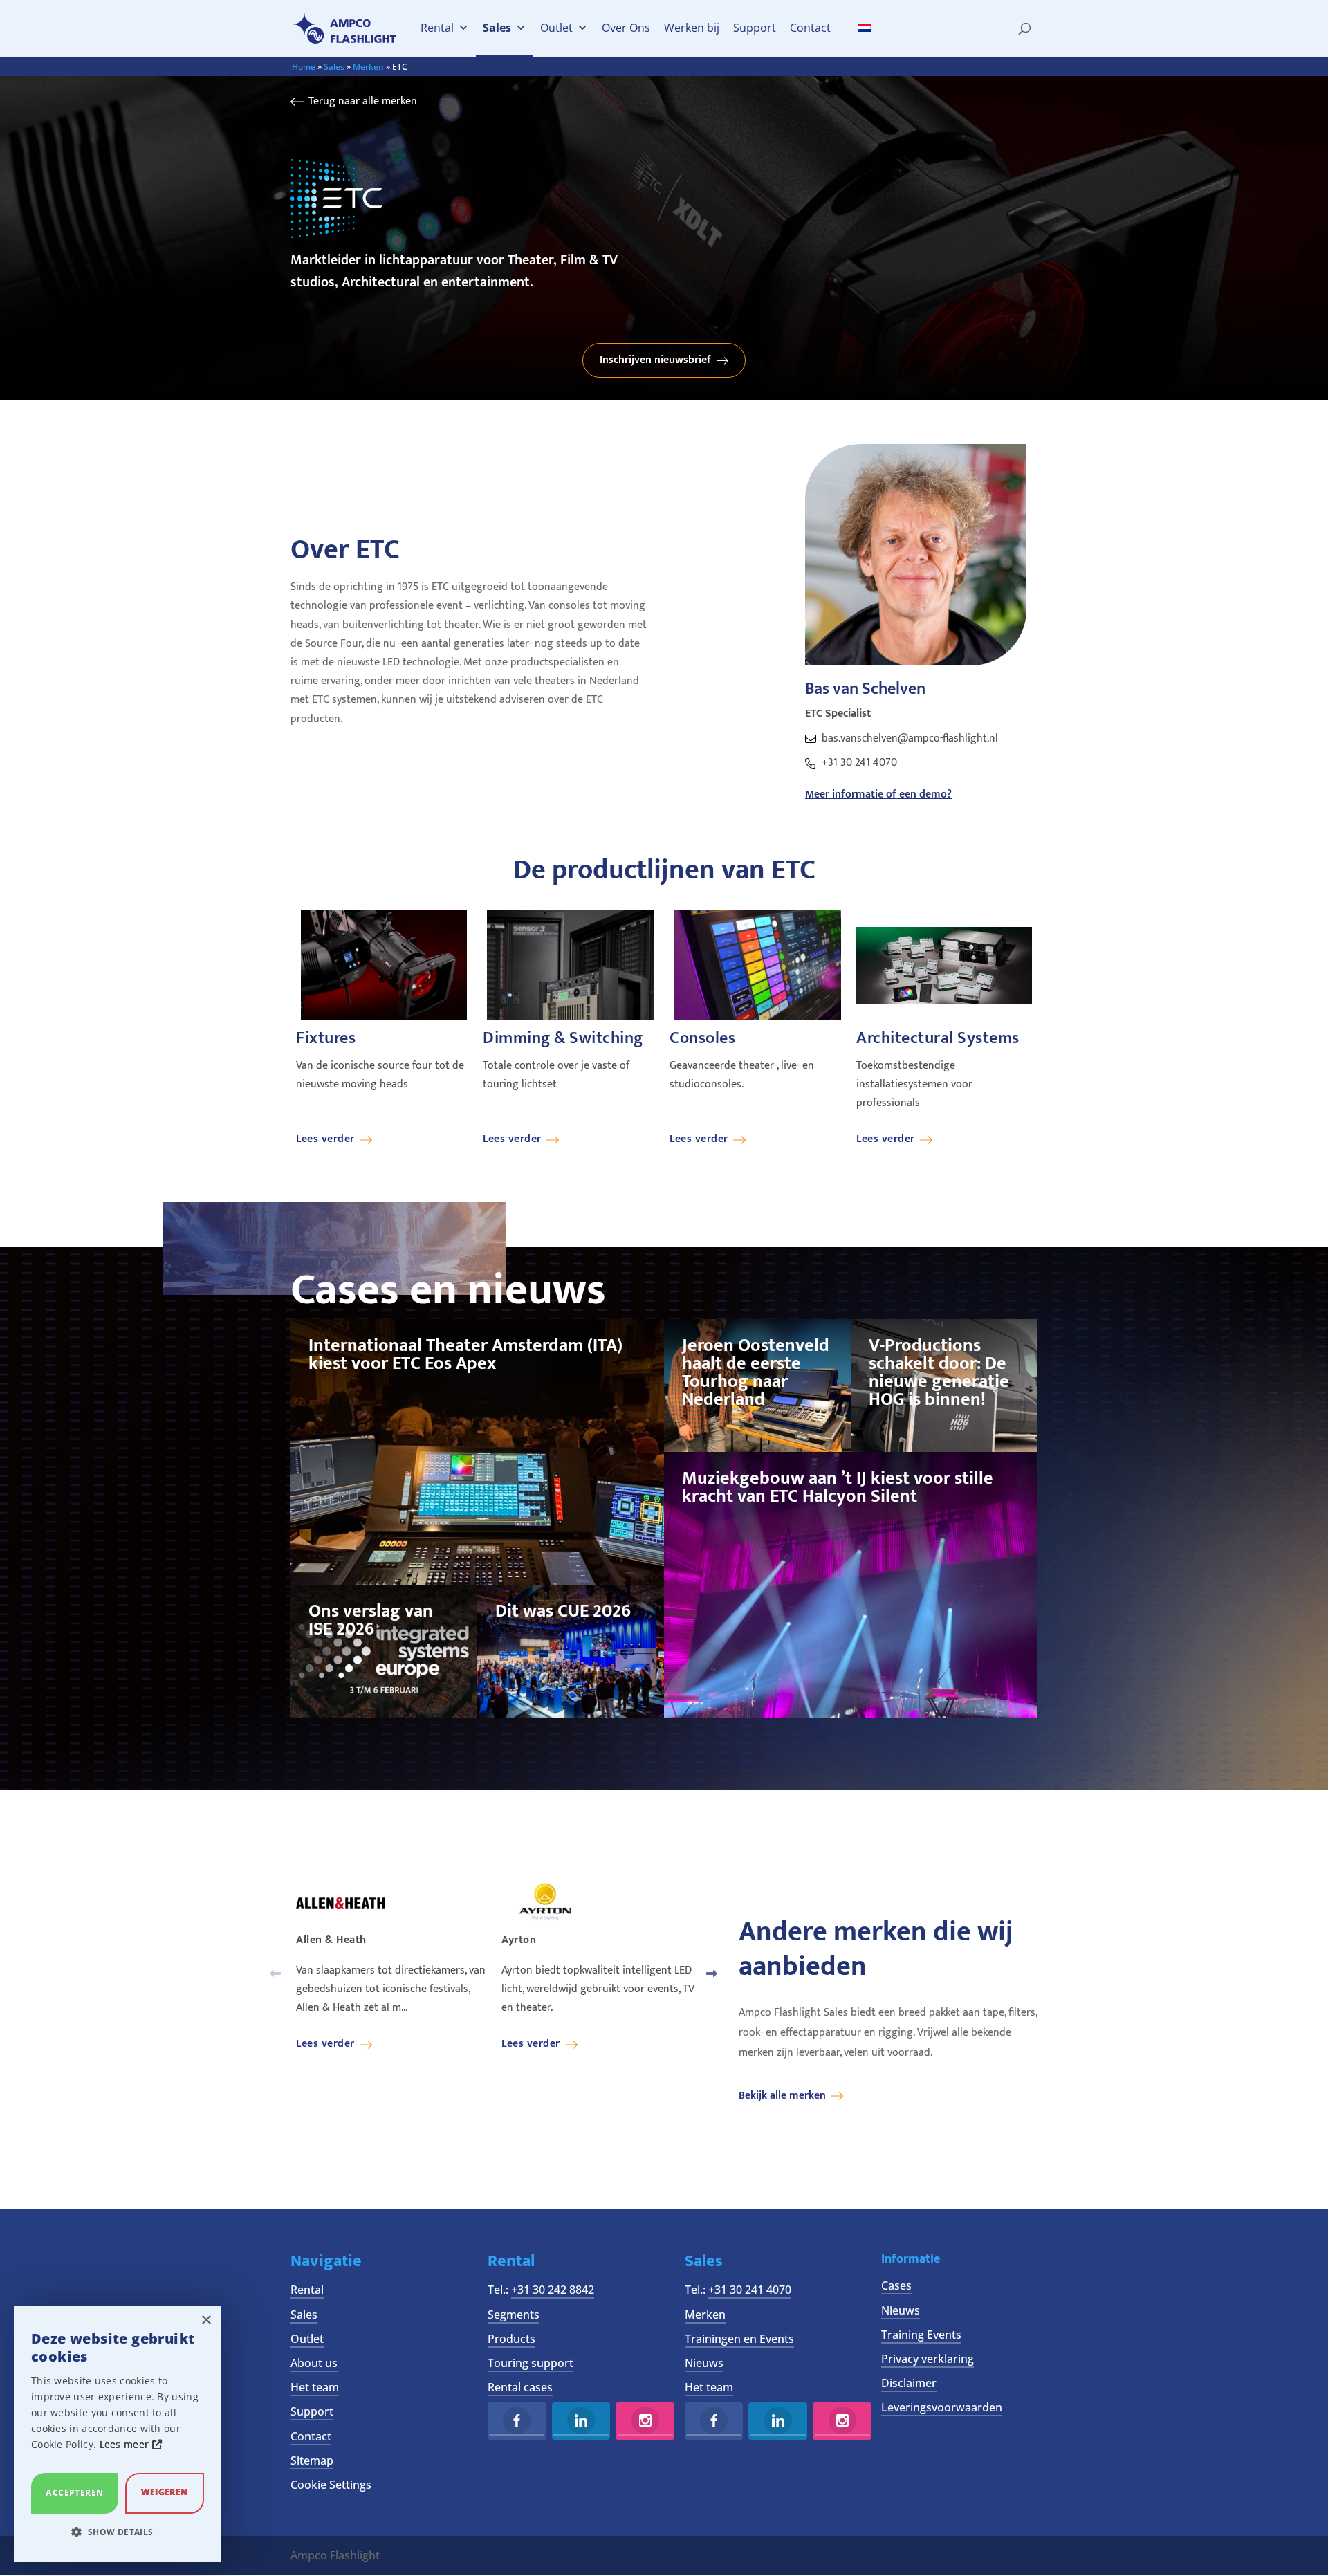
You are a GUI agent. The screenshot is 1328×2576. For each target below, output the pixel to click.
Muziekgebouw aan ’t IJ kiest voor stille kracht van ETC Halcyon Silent (838, 1488)
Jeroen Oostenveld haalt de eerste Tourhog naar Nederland (756, 1373)
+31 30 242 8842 (553, 2290)
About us (314, 2363)
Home (304, 67)
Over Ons (626, 28)
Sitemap (312, 2460)
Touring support (531, 2363)
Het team (315, 2387)
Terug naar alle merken (363, 101)
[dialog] (118, 2434)
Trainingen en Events (739, 2339)
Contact (810, 28)
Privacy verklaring (928, 2359)
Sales (497, 28)
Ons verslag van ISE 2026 (371, 1620)
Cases (896, 2285)
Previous (275, 1974)
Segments (514, 2315)
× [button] (206, 2320)
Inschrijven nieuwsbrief (655, 360)
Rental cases (520, 2387)
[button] (118, 2532)
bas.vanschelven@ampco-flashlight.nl (910, 738)
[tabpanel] (384, 1027)
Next (712, 1974)
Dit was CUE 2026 (563, 1611)
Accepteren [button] (74, 2493)
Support (755, 28)
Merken (368, 67)
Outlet (556, 28)
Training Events (921, 2335)
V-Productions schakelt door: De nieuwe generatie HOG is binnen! (939, 1373)
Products (511, 2339)
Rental (437, 28)
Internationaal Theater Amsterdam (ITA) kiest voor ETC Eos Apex (465, 1355)
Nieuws (704, 2363)
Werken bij (692, 28)
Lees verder (325, 1139)
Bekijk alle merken (782, 2096)
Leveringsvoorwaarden (942, 2407)
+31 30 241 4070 (859, 763)
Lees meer (126, 2444)
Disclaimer (909, 2383)
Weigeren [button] (164, 2492)
